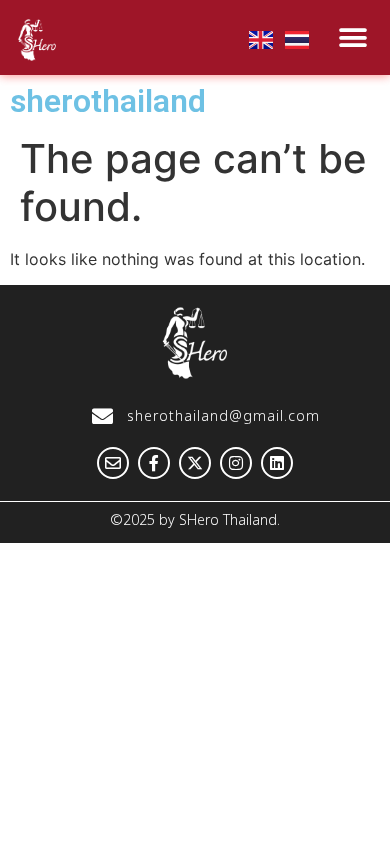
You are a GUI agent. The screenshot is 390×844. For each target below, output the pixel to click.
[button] (353, 37)
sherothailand (108, 101)
